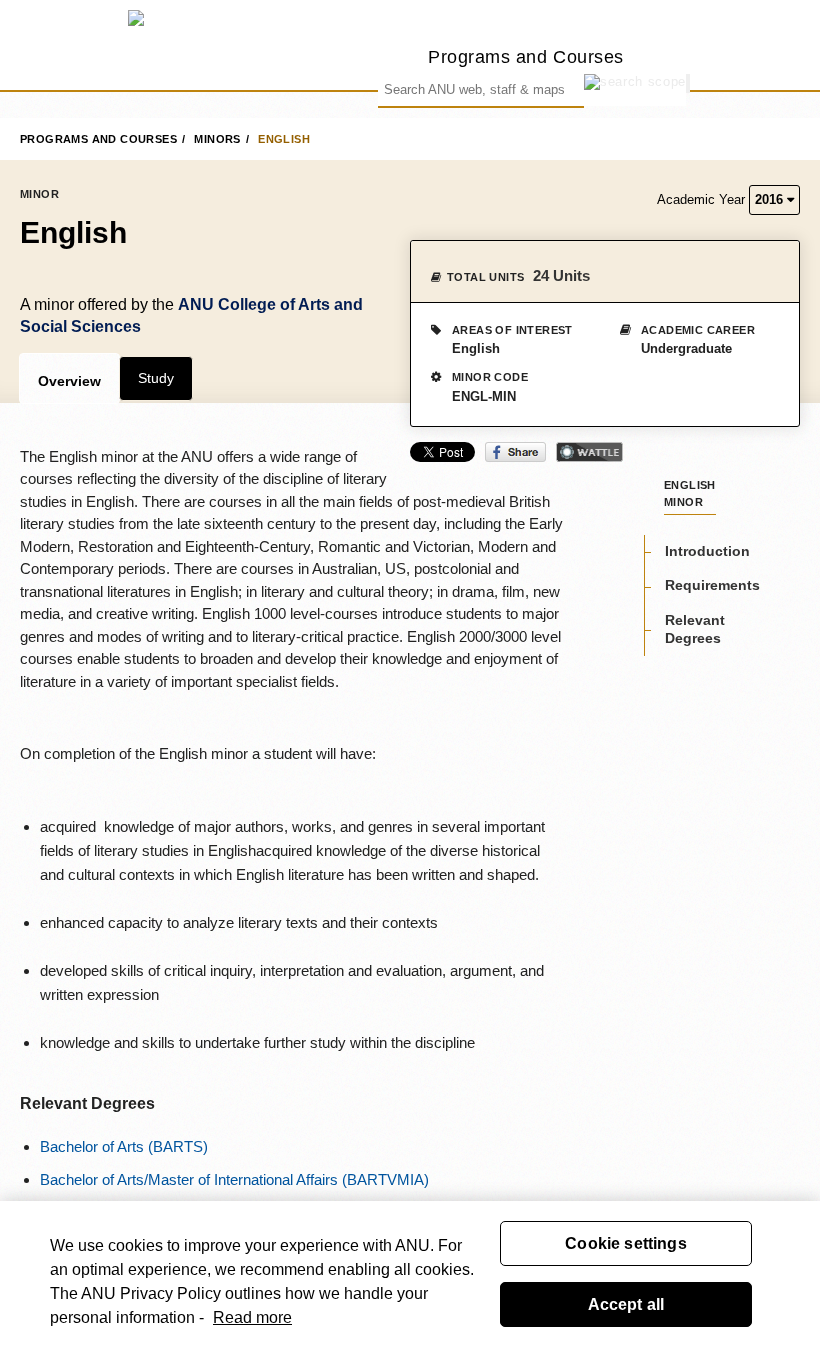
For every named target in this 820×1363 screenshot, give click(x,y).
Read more (252, 1317)
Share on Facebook (515, 452)
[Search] (688, 83)
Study (156, 378)
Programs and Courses (526, 56)
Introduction (707, 551)
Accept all (626, 1304)
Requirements (712, 585)
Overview (69, 381)
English (284, 139)
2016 (771, 199)
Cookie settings (625, 1243)
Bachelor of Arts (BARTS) (124, 1146)
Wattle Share (589, 452)
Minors (217, 139)
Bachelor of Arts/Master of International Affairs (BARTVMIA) (234, 1179)
